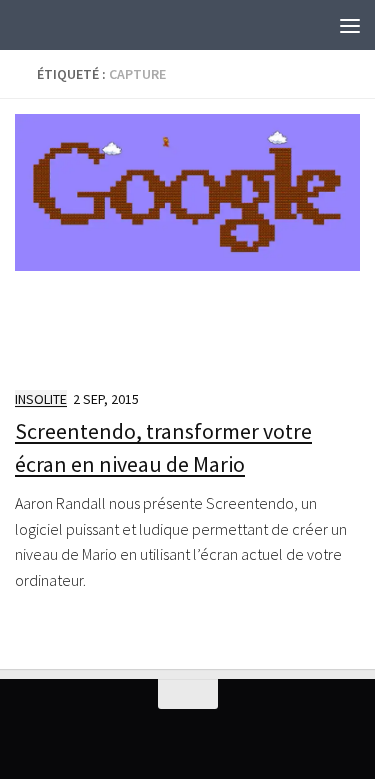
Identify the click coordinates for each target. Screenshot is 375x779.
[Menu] (350, 25)
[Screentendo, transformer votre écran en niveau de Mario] (187, 242)
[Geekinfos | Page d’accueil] (55, 25)
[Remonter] (188, 694)
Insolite (41, 399)
